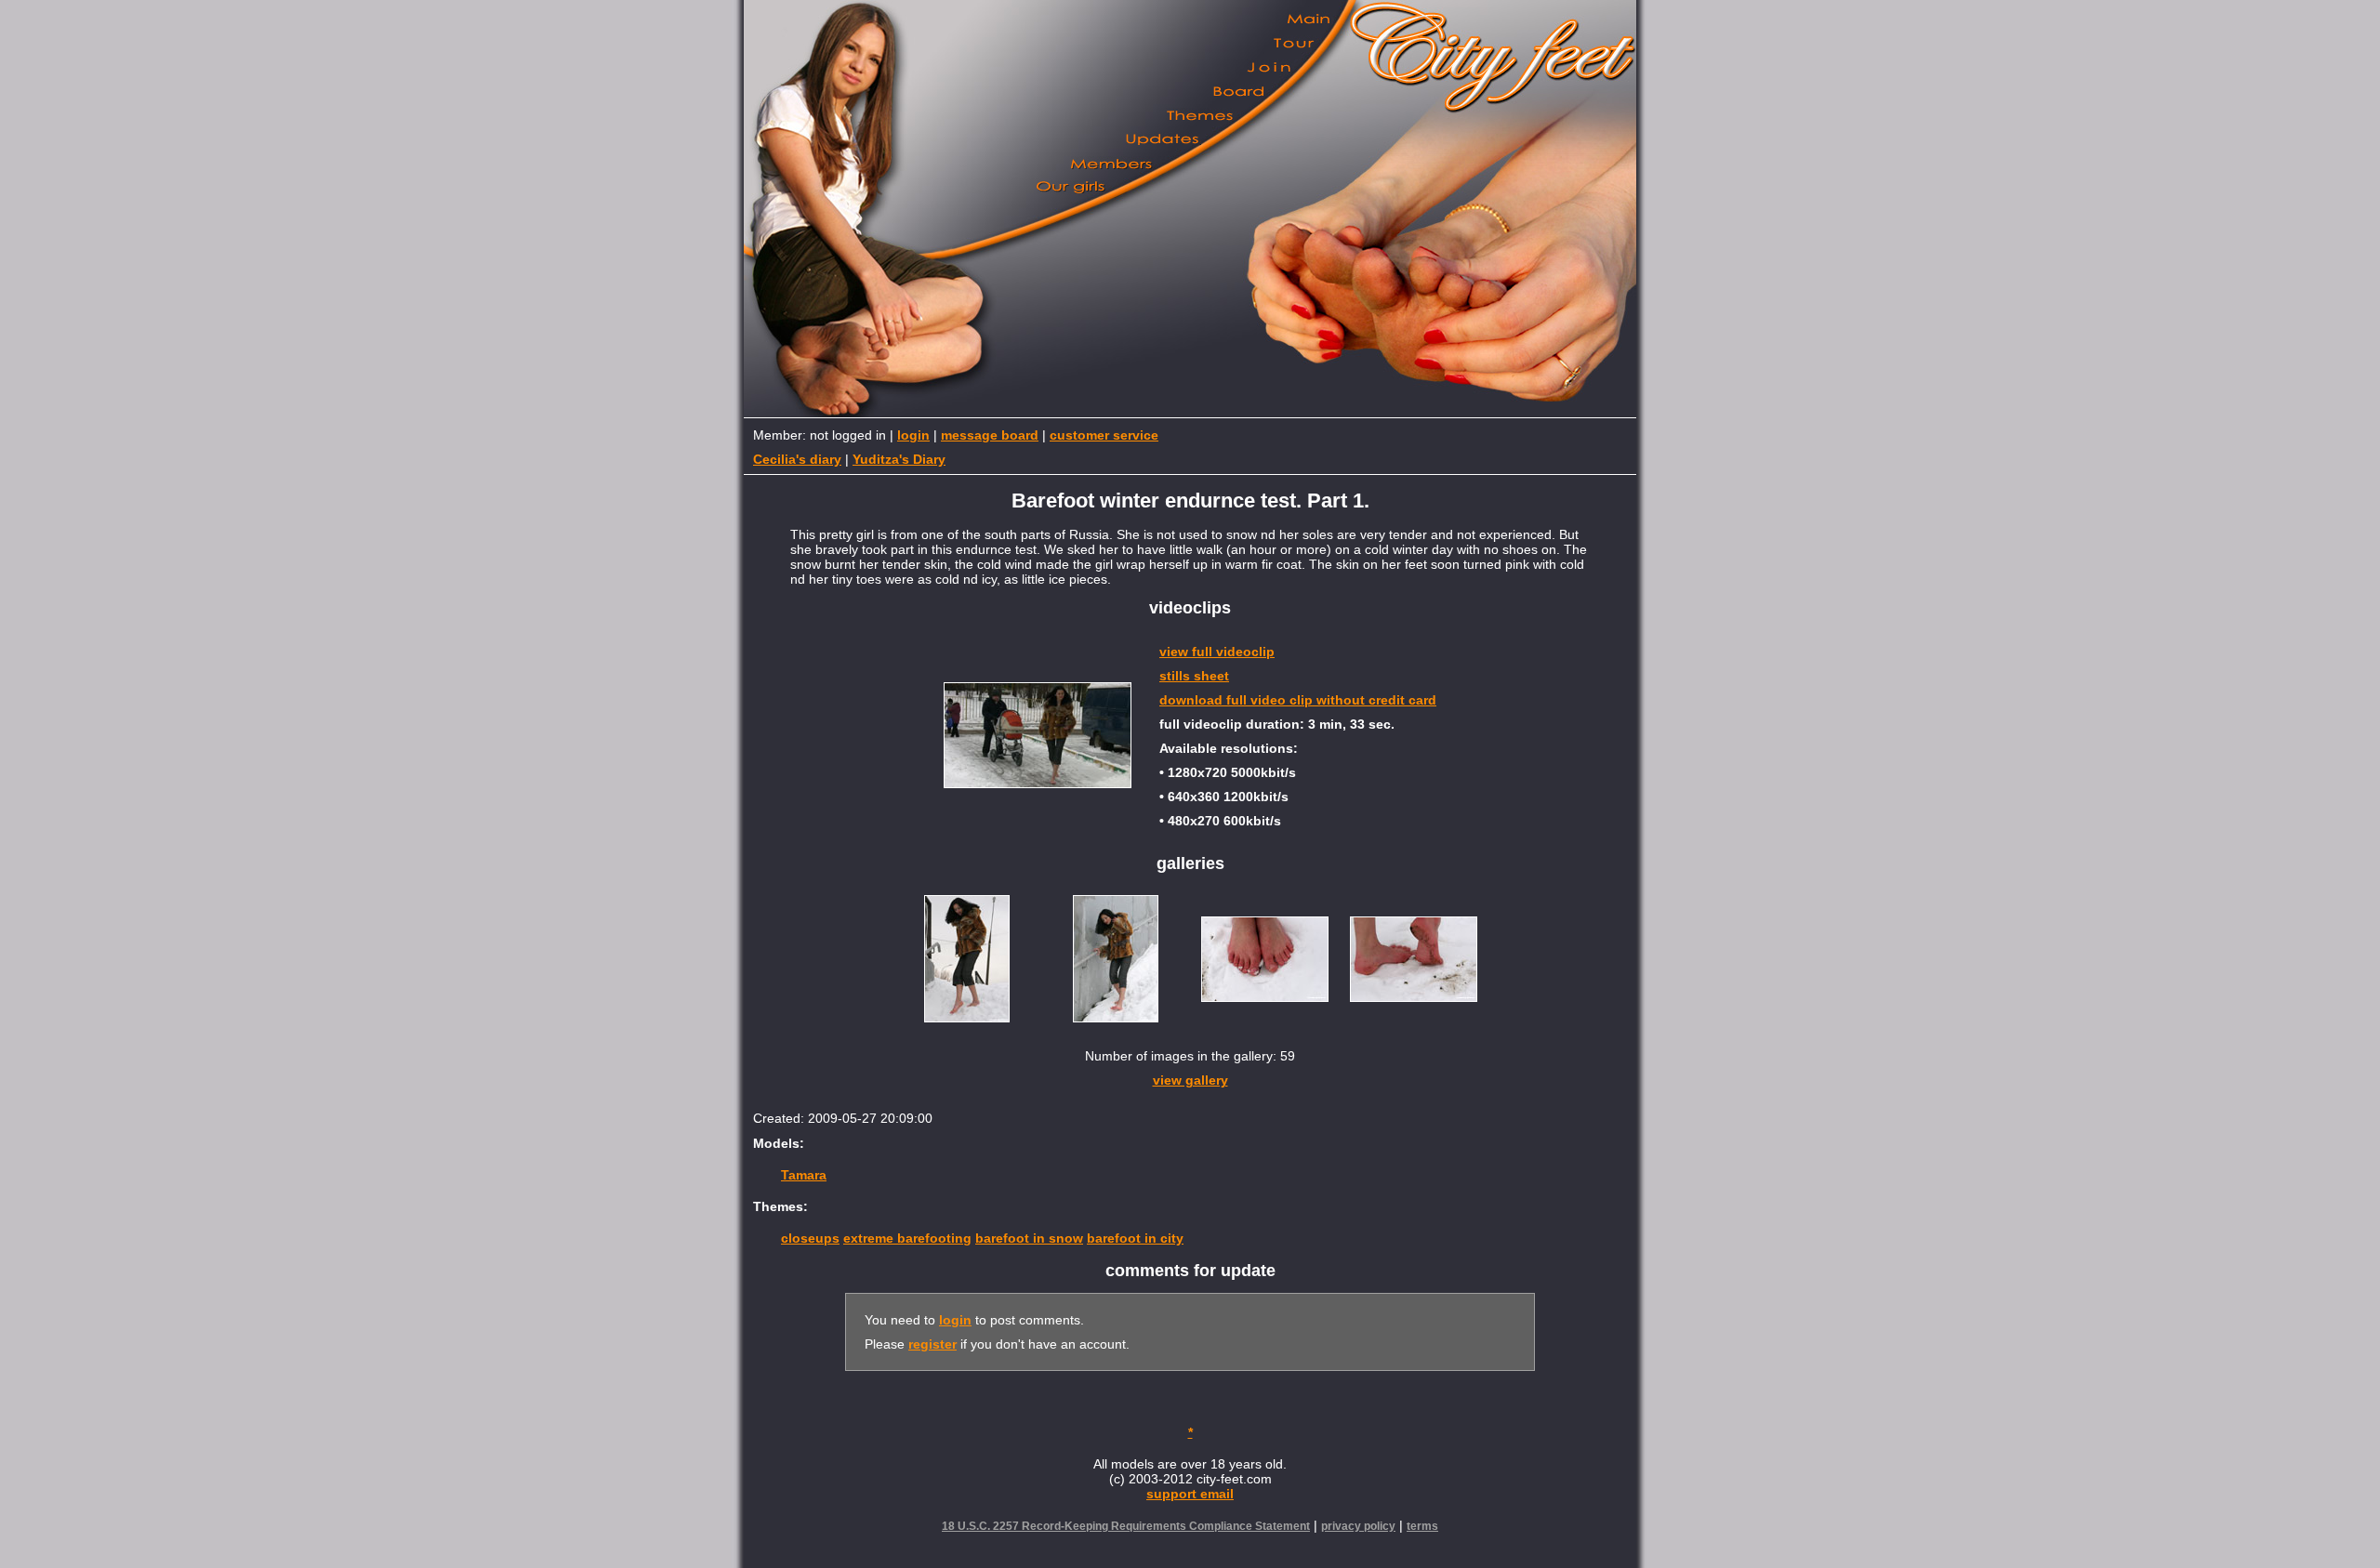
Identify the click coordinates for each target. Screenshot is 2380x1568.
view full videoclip (1217, 652)
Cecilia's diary (797, 459)
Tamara (804, 1175)
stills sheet (1194, 676)
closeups (810, 1238)
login (913, 435)
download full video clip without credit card (1298, 700)
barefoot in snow (1029, 1238)
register (932, 1344)
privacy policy (1358, 1526)
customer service (1104, 435)
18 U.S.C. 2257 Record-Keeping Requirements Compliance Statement (1126, 1526)
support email (1190, 1494)
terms (1422, 1526)
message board (990, 435)
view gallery (1190, 1080)
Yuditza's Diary (899, 459)
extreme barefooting (907, 1238)
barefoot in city (1135, 1238)
